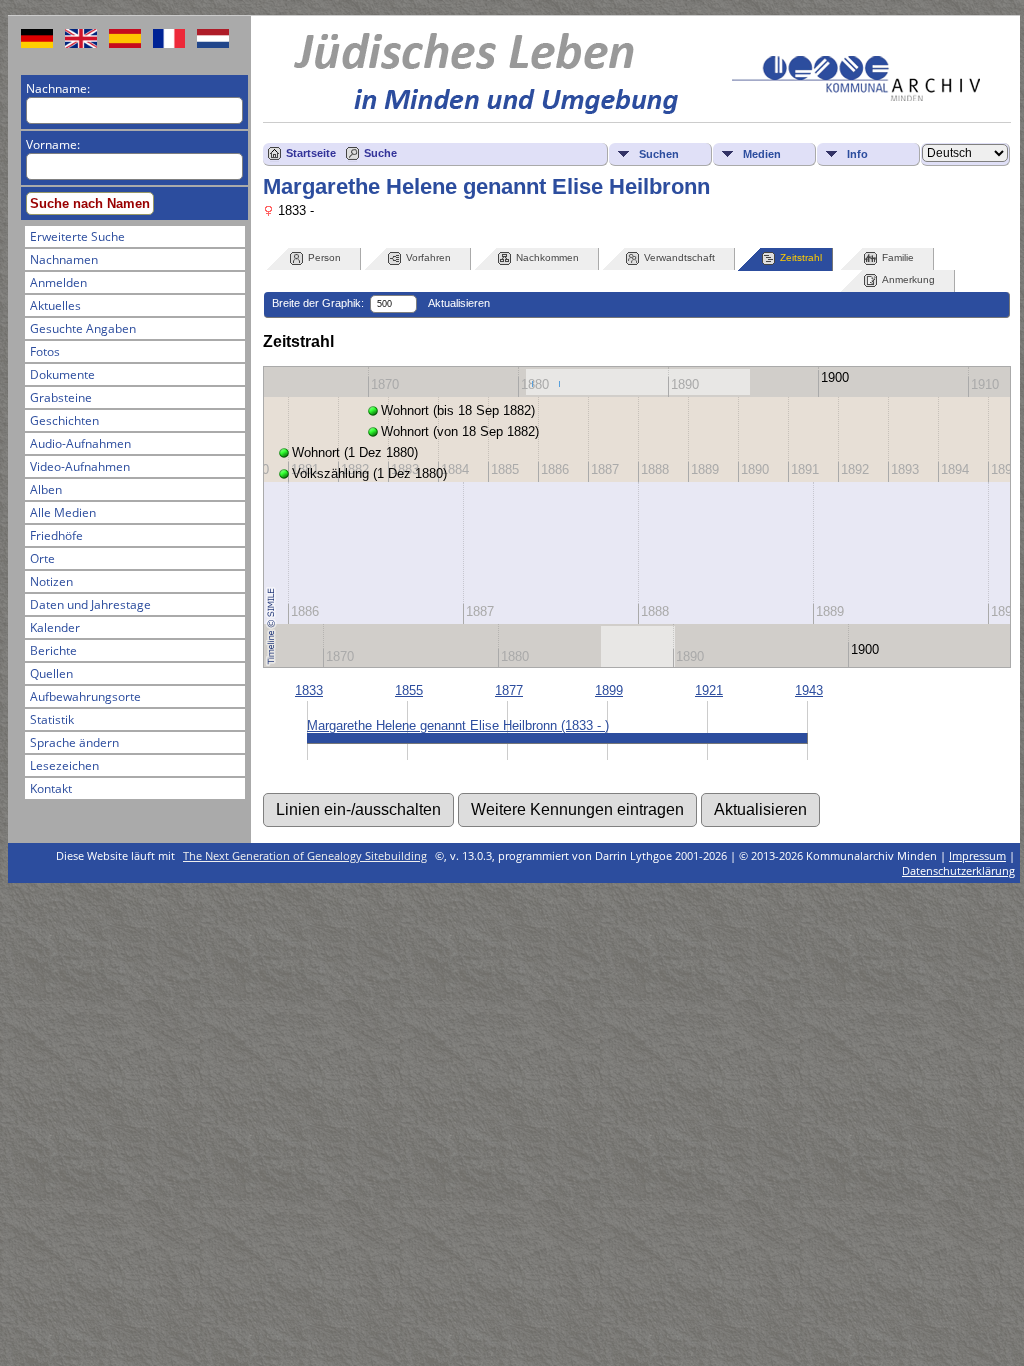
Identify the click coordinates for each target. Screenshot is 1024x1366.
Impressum (977, 855)
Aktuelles (55, 305)
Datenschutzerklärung (958, 870)
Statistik (52, 719)
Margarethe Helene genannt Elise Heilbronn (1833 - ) (458, 725)
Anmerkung (908, 279)
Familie (898, 257)
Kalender (55, 627)
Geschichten (64, 420)
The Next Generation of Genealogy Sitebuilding (305, 855)
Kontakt (51, 788)
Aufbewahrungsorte (85, 696)
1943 (809, 690)
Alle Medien (63, 512)
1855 (409, 690)
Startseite (311, 153)
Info (857, 154)
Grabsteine (61, 397)
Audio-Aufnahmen (80, 443)
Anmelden (58, 282)
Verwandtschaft (679, 257)
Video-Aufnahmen (80, 466)
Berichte (53, 650)
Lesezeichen (64, 765)
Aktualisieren (459, 303)
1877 (509, 690)
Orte (42, 558)
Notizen (51, 581)
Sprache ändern (74, 742)
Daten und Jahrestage (90, 604)
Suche (380, 153)
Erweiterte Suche (77, 236)
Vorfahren (428, 257)
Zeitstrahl (801, 257)
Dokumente (62, 374)
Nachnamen (64, 259)
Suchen (659, 154)
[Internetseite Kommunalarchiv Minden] (856, 96)
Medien (762, 154)
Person (324, 257)
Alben (46, 489)
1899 (609, 690)
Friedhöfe (56, 535)
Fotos (45, 351)
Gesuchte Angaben (83, 328)
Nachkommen (547, 257)
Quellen (51, 673)
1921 (709, 690)
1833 (309, 690)
